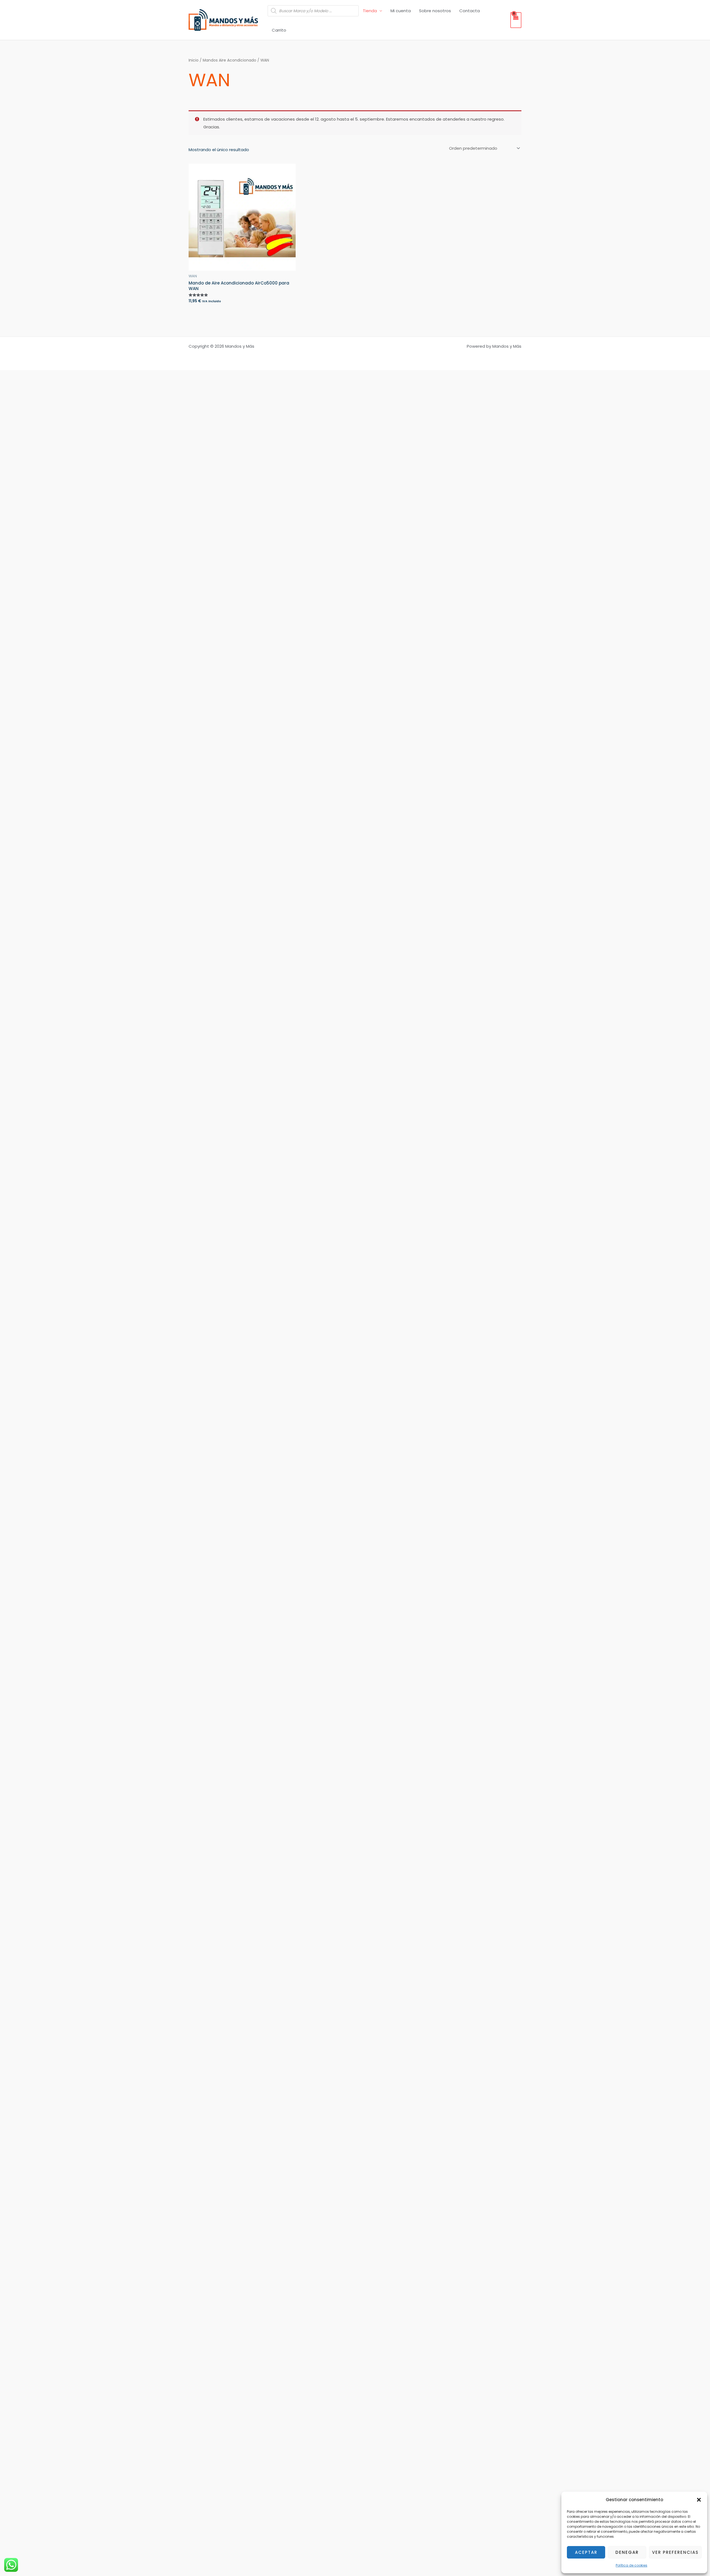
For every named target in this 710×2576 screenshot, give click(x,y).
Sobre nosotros (435, 11)
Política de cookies (632, 2565)
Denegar (627, 2552)
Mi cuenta (401, 11)
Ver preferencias (675, 2552)
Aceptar (586, 2552)
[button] (699, 2500)
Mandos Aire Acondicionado (230, 60)
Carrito (279, 30)
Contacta (470, 11)
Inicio (194, 60)
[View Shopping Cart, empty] (516, 20)
